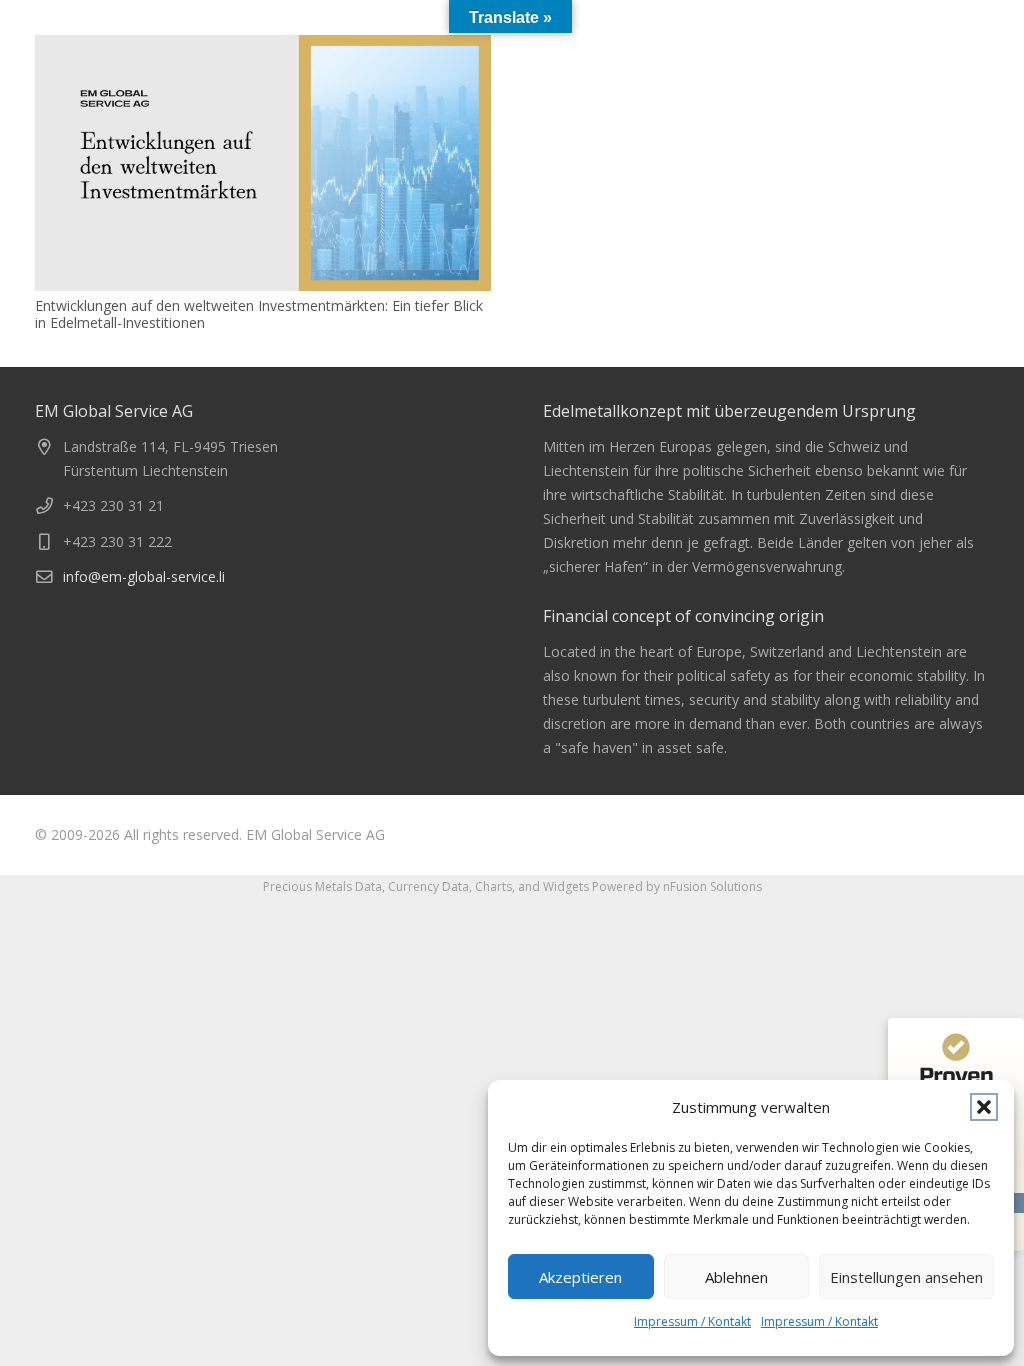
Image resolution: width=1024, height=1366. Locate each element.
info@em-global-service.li (144, 576)
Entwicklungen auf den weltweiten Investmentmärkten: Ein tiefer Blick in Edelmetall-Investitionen (259, 314)
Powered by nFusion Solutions (677, 886)
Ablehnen (736, 1277)
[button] (984, 1107)
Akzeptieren (580, 1277)
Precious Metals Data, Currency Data (366, 886)
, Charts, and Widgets (529, 886)
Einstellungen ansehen (906, 1277)
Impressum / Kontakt (692, 1321)
